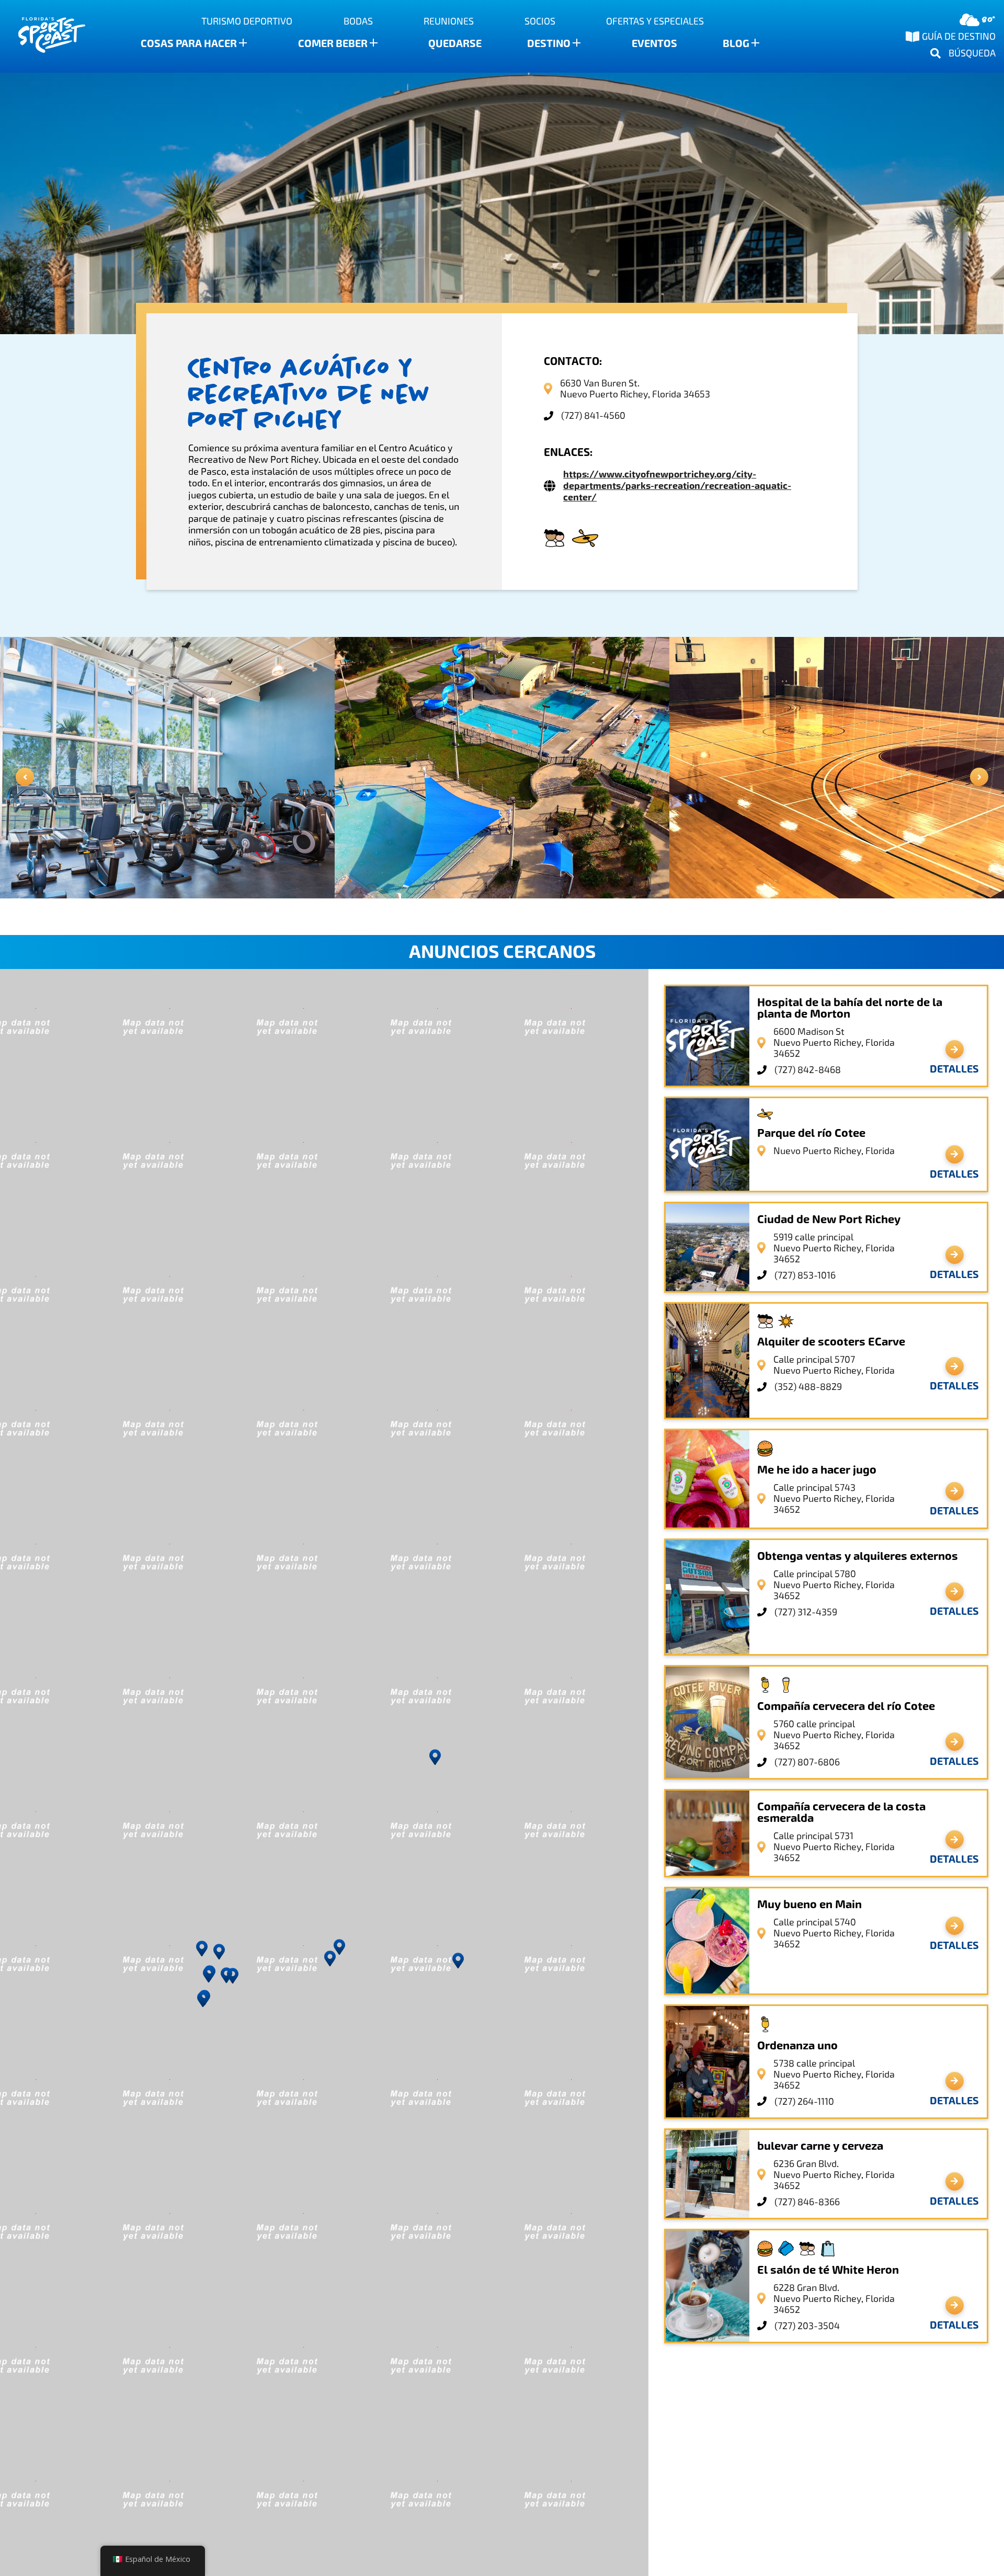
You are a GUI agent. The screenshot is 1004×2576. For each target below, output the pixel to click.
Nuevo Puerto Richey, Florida (834, 1151)
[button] (435, 1757)
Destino (549, 43)
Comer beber (333, 43)
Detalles (954, 1069)
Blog (736, 43)
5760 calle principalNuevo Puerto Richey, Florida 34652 (834, 1735)
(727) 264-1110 (804, 2101)
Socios (540, 21)
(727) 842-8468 (808, 1070)
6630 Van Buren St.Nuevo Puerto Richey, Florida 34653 (635, 389)
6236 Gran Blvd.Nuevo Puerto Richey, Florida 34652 (834, 2175)
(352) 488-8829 (808, 1387)
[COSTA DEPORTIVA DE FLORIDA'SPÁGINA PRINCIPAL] (42, 36)
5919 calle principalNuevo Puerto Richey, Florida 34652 (834, 1248)
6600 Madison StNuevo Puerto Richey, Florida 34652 (834, 1042)
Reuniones (449, 21)
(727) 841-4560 (593, 415)
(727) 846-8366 (807, 2202)
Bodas (358, 21)
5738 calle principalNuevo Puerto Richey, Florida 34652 (834, 2074)
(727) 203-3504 (807, 2326)
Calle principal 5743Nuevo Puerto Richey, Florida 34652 (834, 1498)
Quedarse (455, 43)
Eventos (654, 43)
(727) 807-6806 (807, 1762)
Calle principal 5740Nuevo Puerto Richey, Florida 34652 (834, 1933)
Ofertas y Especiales (655, 21)
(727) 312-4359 (806, 1612)
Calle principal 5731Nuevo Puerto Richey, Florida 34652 (834, 1847)
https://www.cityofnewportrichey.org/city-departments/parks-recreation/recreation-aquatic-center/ (677, 486)
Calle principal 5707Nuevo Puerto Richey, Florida (834, 1365)
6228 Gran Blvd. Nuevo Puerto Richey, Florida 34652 (834, 2299)
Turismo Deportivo (247, 21)
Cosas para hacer (189, 43)
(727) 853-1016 (805, 1275)
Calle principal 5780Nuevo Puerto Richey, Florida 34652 (834, 1585)
